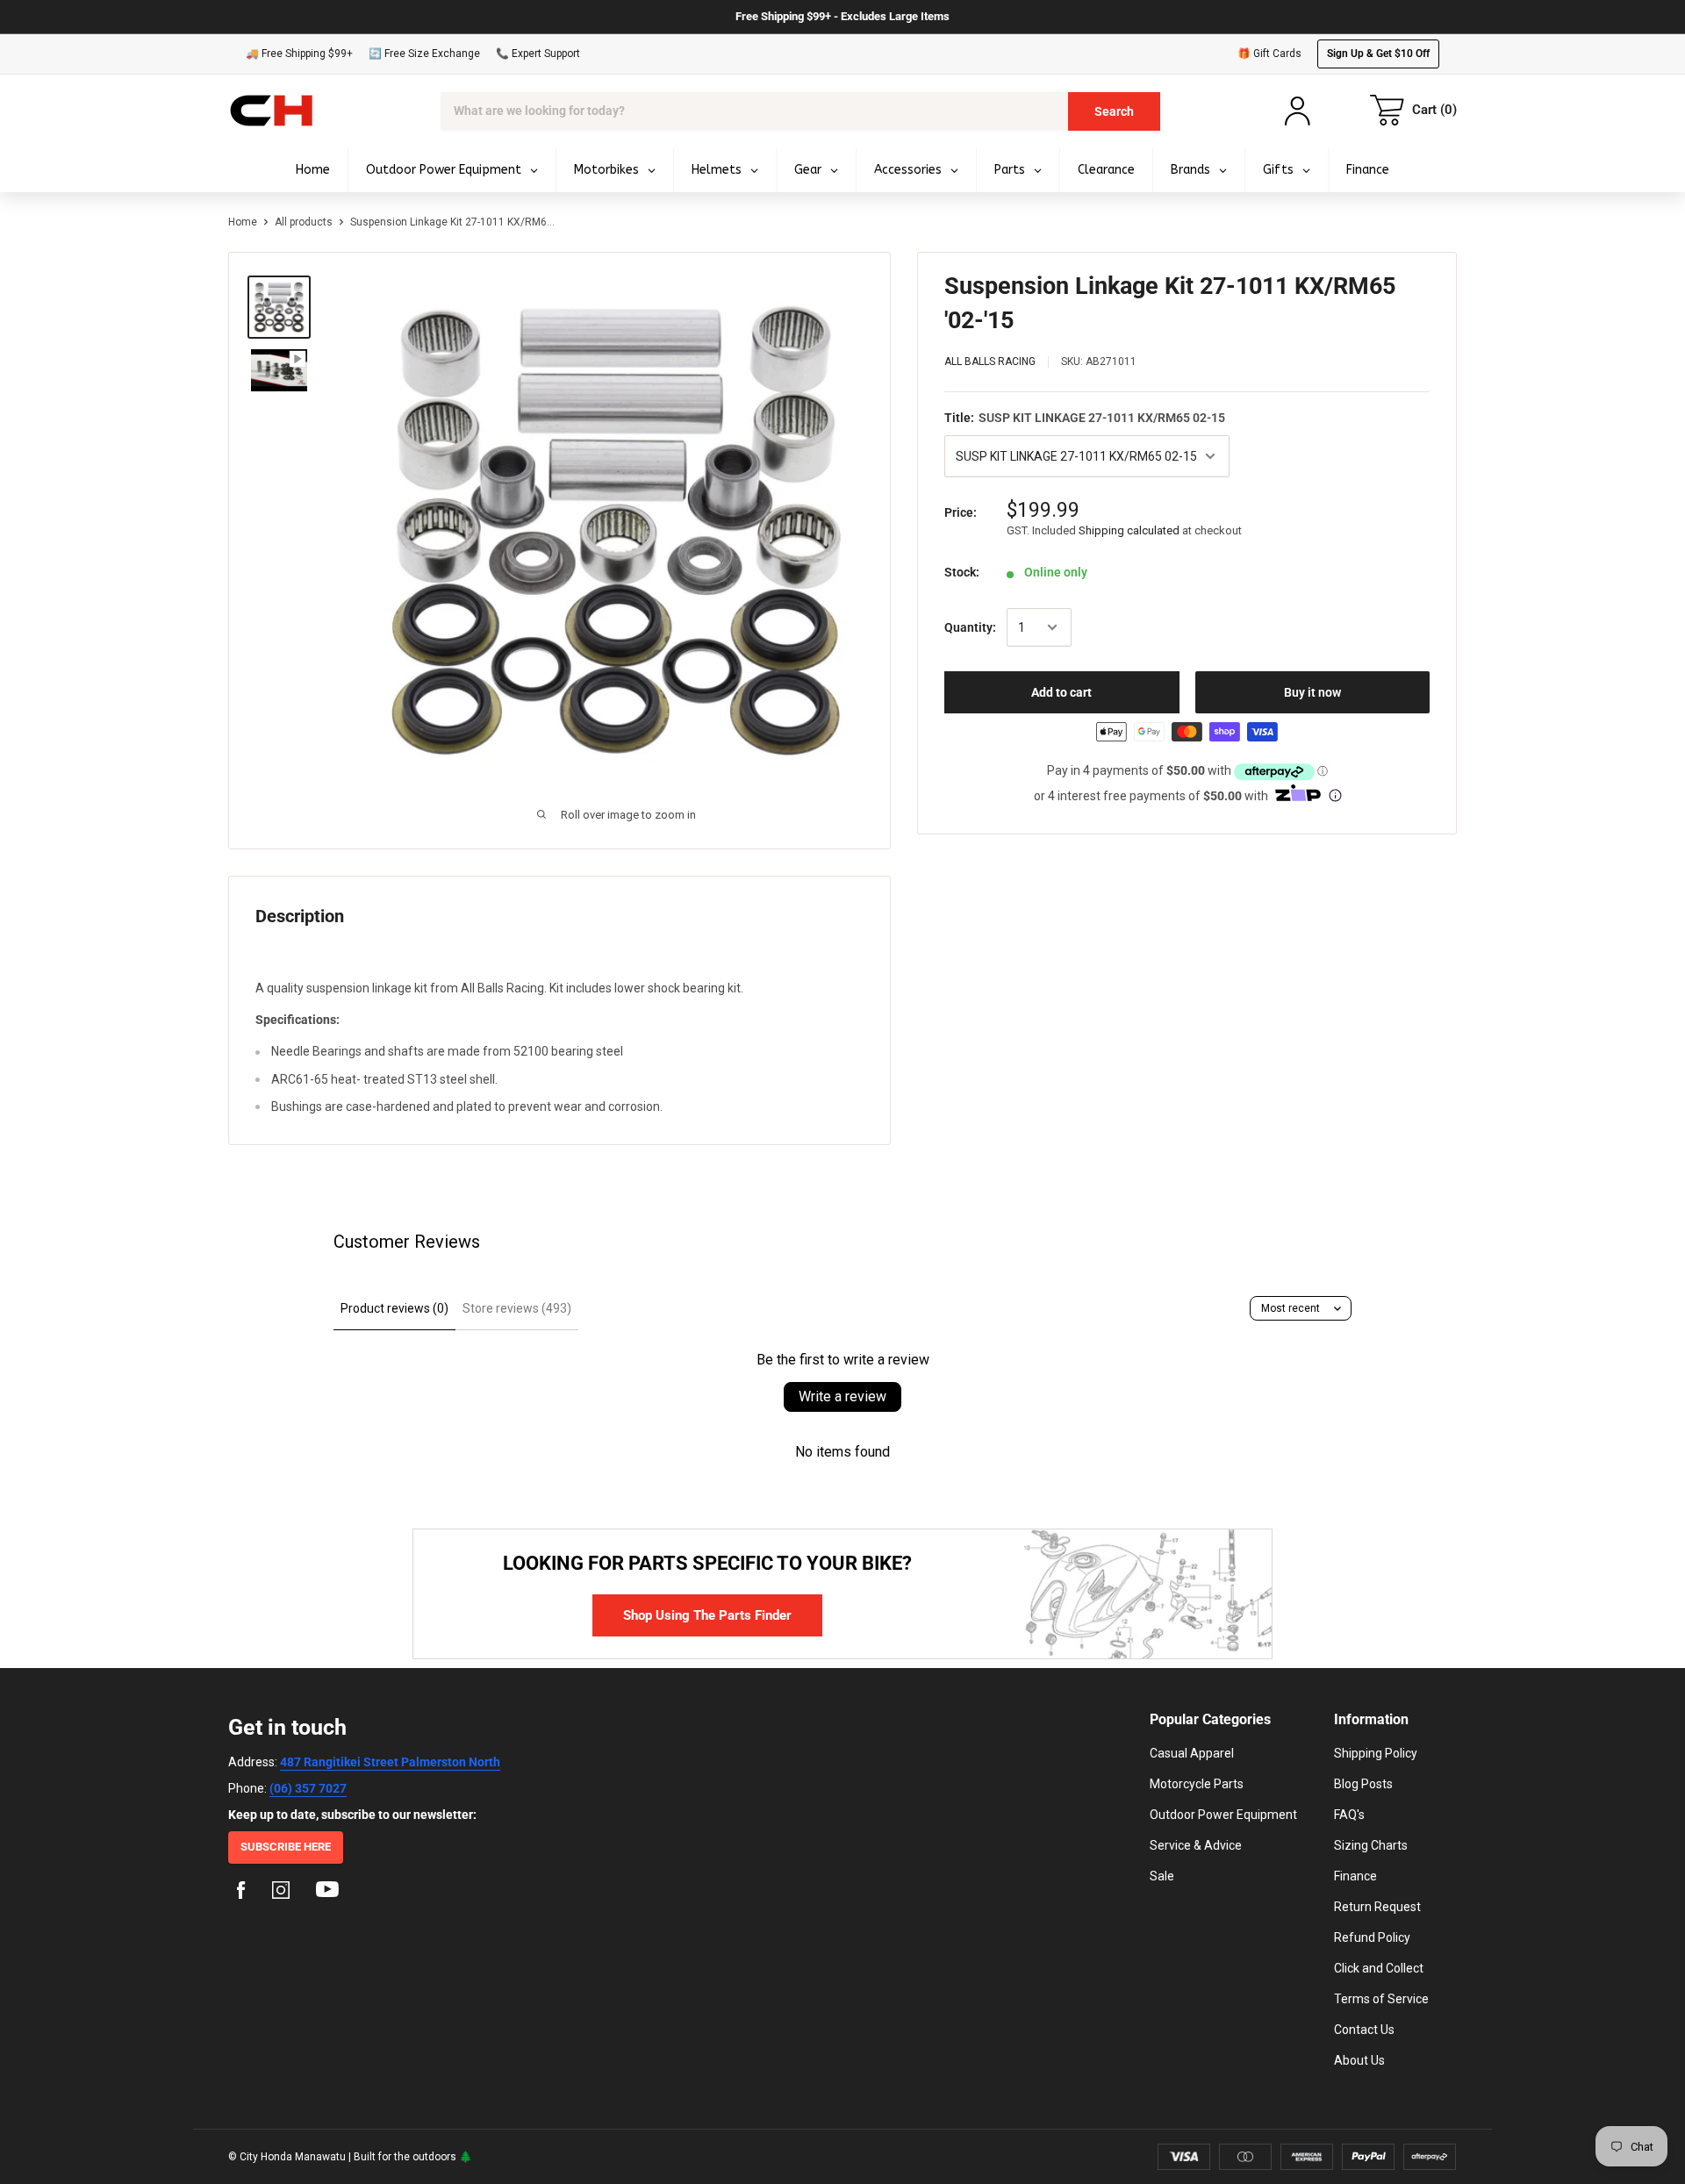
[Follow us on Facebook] (241, 1893)
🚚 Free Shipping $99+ (299, 54)
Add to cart (1061, 692)
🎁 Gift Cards (1269, 54)
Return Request (1377, 1907)
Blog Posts (1363, 1784)
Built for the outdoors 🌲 (413, 2157)
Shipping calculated (1129, 530)
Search (1114, 111)
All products (304, 222)
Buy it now (1312, 692)
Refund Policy (1372, 1937)
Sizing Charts (1371, 1845)
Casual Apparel (1192, 1753)
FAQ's (1349, 1815)
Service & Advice (1196, 1845)
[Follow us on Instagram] (281, 1893)
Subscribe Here (286, 1847)
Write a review (842, 1396)
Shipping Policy (1376, 1753)
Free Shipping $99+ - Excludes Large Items (842, 16)
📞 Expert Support (538, 54)
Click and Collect (1379, 1968)
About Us (1359, 2060)
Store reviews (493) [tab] (517, 1308)
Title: (1085, 418)
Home (243, 222)
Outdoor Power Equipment (1223, 1815)
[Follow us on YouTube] (327, 1893)
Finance (1355, 1876)
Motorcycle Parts (1197, 1784)
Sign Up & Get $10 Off (1378, 54)
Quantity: (970, 627)
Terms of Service (1381, 1999)
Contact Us (1364, 2030)
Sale (1162, 1876)
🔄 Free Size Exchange (424, 54)
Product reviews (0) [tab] (394, 1308)
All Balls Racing (990, 362)
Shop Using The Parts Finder (707, 1615)
